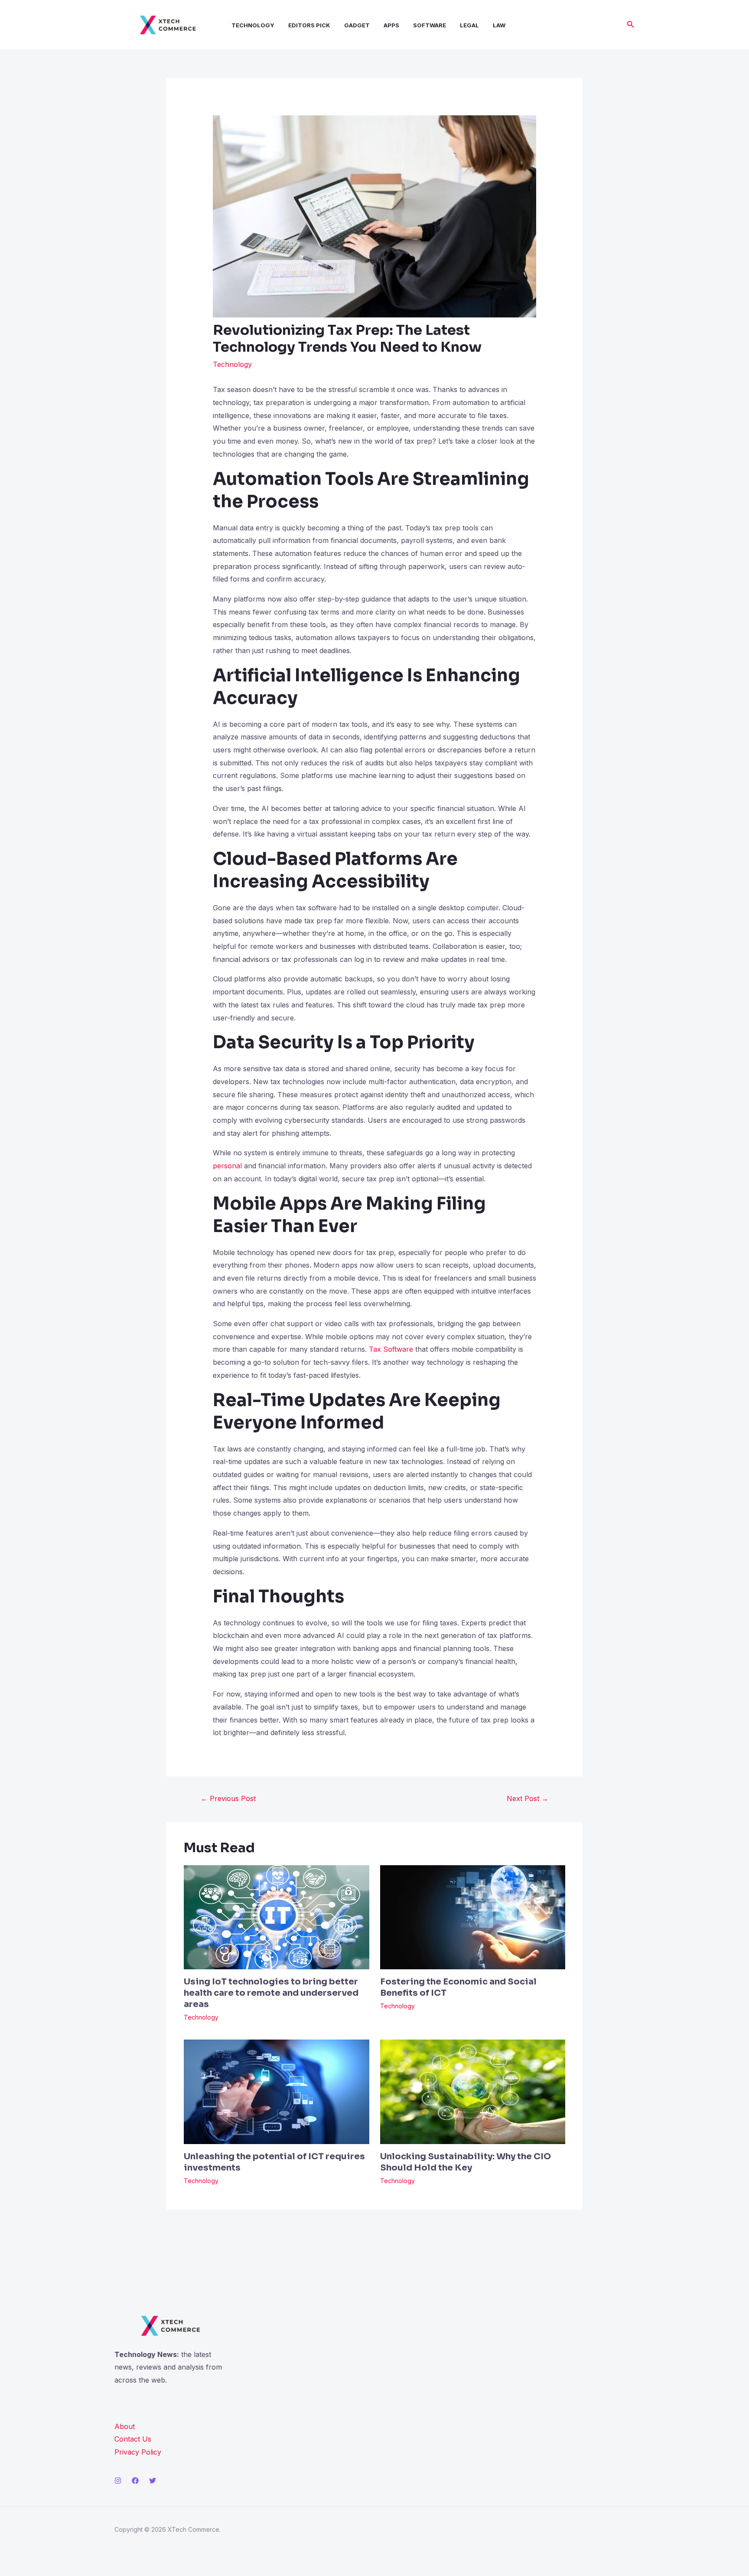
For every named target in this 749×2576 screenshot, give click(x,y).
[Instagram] (118, 2481)
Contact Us (133, 2439)
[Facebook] (135, 2481)
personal (227, 1166)
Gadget (357, 25)
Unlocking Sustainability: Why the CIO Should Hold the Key (466, 2162)
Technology (253, 25)
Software (430, 25)
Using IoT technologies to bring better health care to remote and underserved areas (271, 1993)
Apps (391, 25)
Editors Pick (309, 25)
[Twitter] (153, 2481)
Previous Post (228, 1798)
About (125, 2426)
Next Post (528, 1798)
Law (499, 25)
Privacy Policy (138, 2452)
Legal (469, 25)
